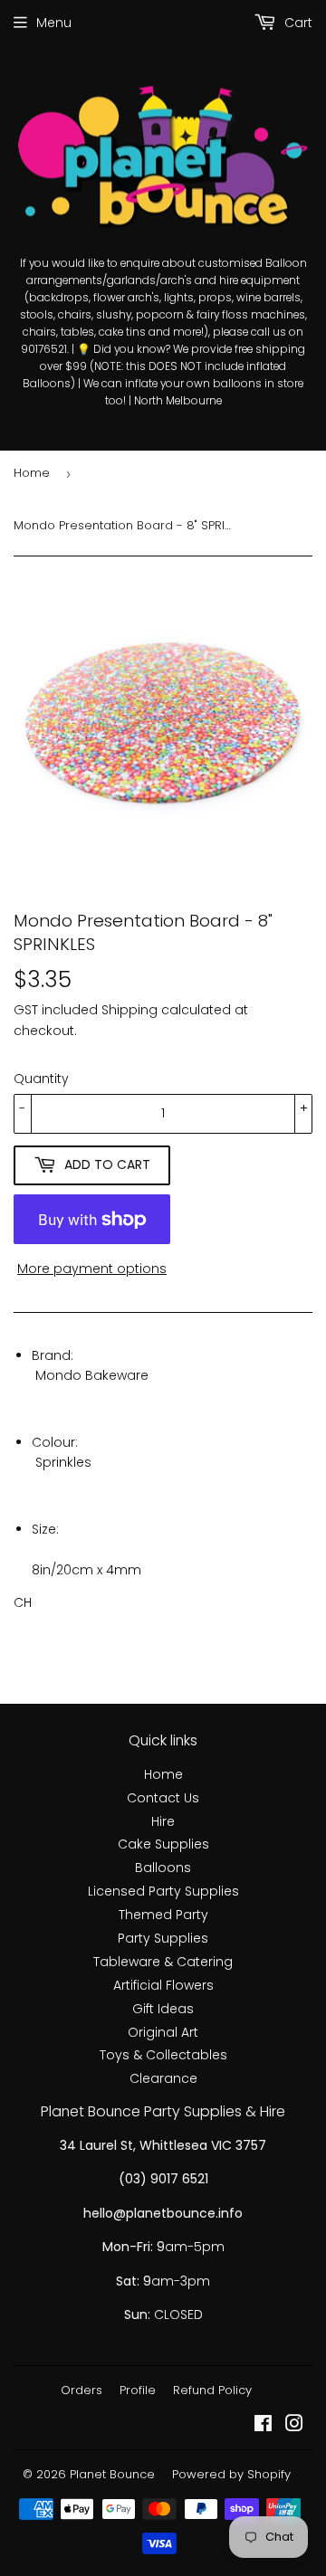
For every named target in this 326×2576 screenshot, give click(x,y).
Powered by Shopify (231, 2474)
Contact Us (163, 1798)
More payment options (92, 1269)
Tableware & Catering (163, 1962)
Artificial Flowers (163, 1985)
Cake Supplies (163, 1844)
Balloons (163, 1868)
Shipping (129, 1010)
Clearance (163, 2078)
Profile (138, 2390)
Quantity (41, 1079)
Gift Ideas (163, 2009)
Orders (81, 2390)
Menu (54, 23)
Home (32, 473)
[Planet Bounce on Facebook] (263, 2426)
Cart (297, 23)
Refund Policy (212, 2390)
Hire (163, 1821)
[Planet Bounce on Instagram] (294, 2426)
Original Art (163, 2032)
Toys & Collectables (163, 2055)
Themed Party (163, 1915)
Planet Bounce (112, 2474)
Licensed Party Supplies (163, 1891)
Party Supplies (163, 1938)
